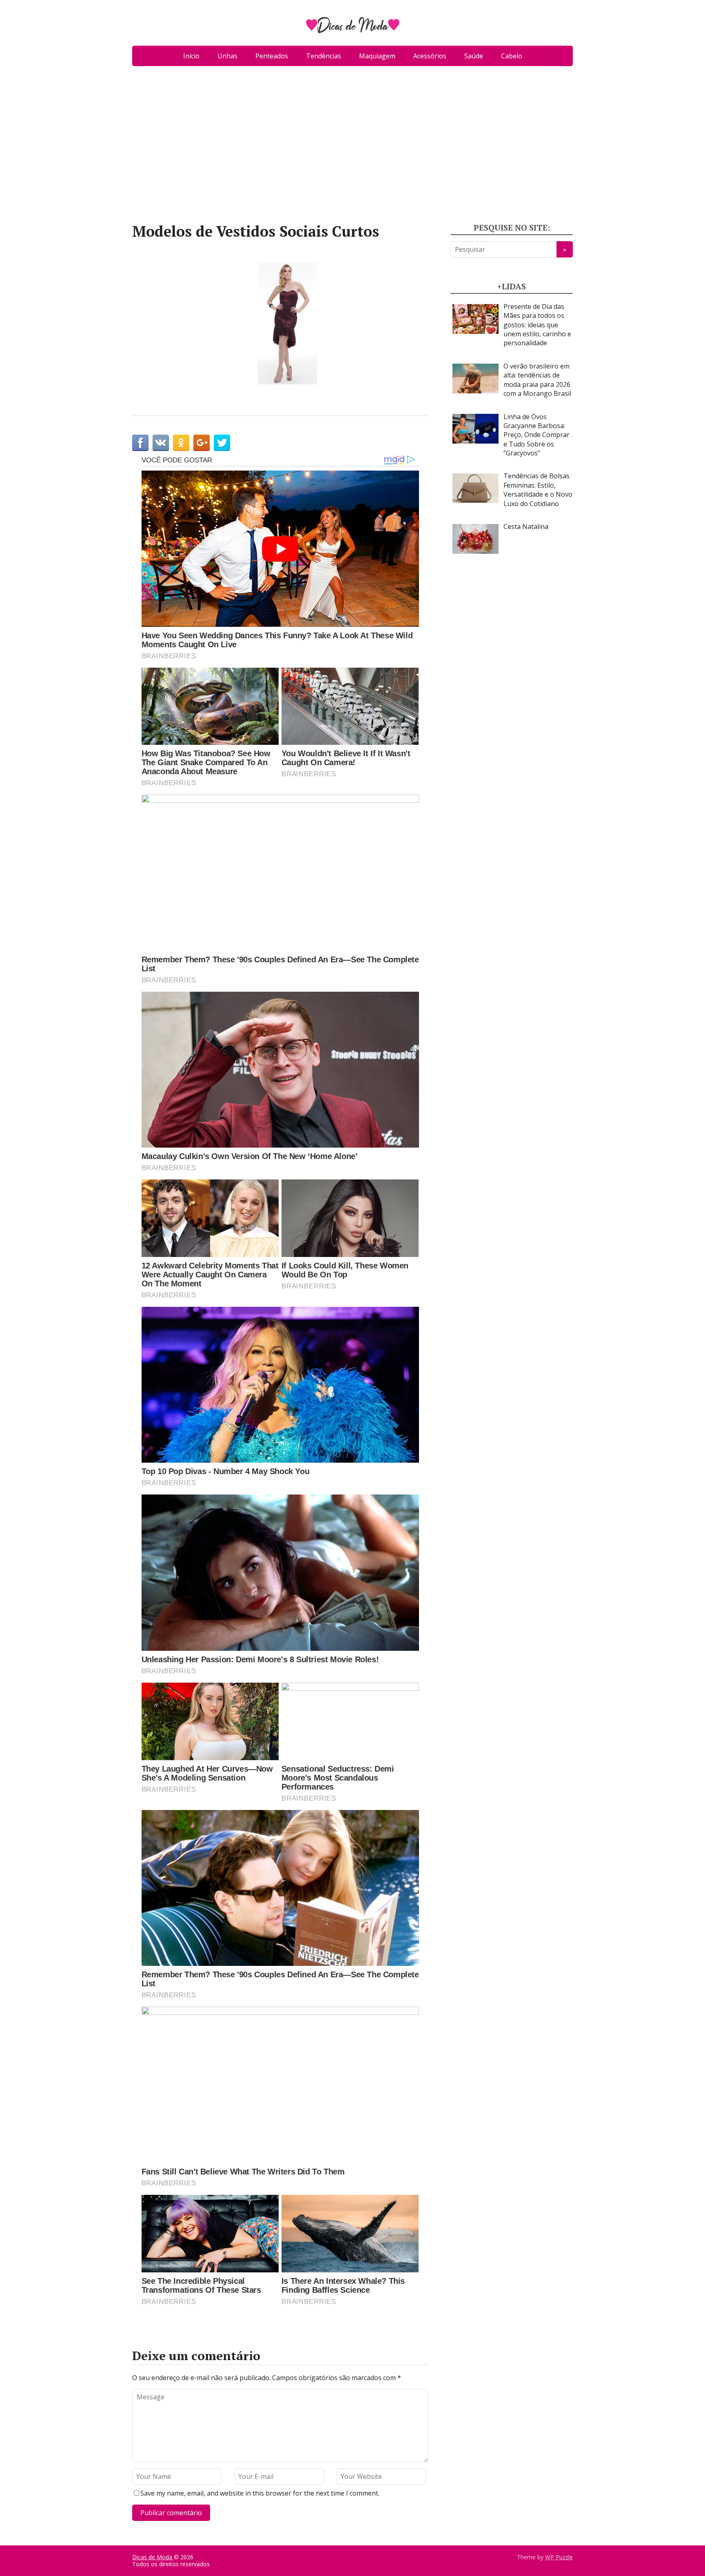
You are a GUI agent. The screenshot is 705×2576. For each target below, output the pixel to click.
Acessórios (430, 56)
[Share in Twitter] (222, 443)
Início (191, 56)
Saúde (474, 56)
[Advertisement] (352, 148)
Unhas (227, 56)
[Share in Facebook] (140, 443)
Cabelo (512, 56)
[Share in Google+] (202, 443)
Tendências (324, 56)
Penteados (272, 56)
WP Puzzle (559, 2557)
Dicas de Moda (153, 2557)
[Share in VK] (161, 443)
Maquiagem (377, 56)
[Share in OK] (181, 443)
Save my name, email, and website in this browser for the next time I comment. (260, 2493)
